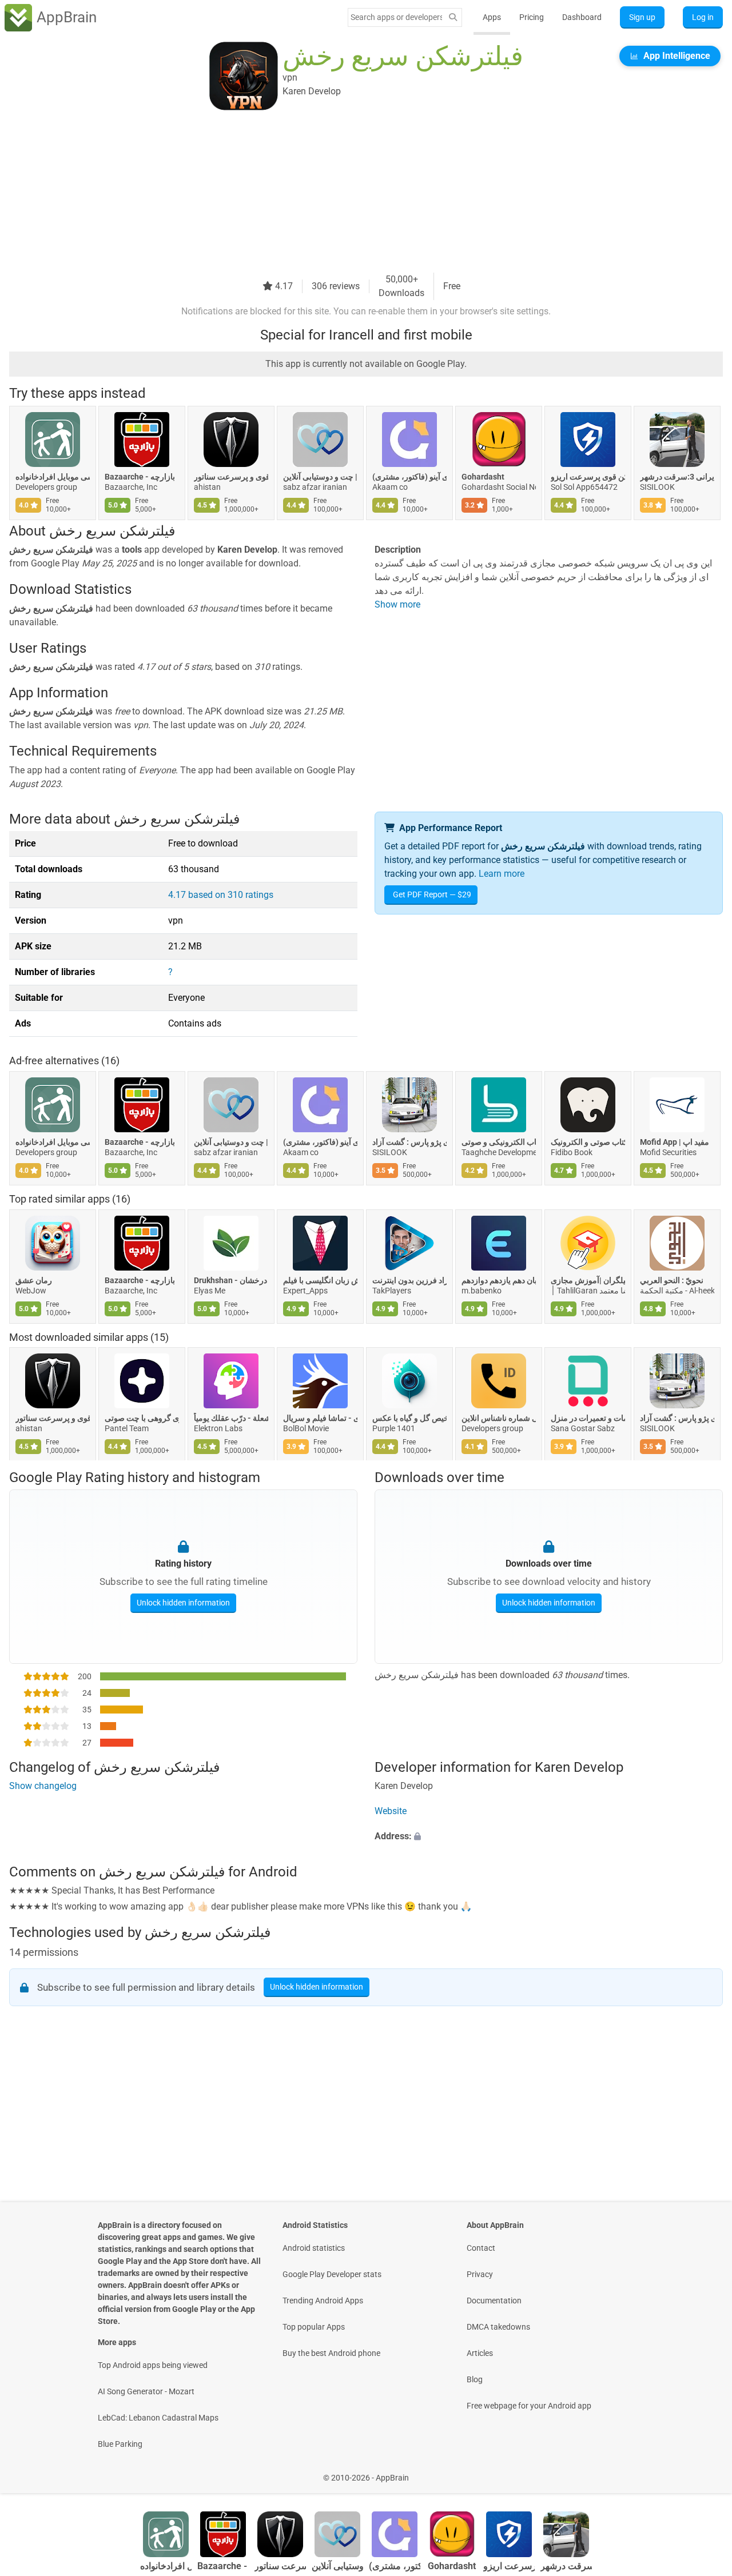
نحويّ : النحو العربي (672, 1280)
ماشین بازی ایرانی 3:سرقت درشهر (677, 477)
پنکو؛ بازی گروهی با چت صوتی (142, 1419)
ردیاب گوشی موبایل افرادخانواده (53, 477)
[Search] (453, 17)
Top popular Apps (314, 2327)
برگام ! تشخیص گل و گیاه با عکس (409, 1419)
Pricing (532, 17)
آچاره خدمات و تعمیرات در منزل (588, 1419)
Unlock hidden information (183, 1602)
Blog (475, 2379)
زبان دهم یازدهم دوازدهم (499, 1280)
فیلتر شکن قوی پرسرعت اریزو (588, 477)
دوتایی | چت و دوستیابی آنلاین (320, 477)
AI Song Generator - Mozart (146, 2391)
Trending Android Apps (323, 2301)
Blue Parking (120, 2444)
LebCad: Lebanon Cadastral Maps (158, 2418)
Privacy (480, 2274)
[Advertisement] (352, 193)
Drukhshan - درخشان (230, 1280)
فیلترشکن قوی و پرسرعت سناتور (231, 477)
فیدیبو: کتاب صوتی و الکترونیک (588, 1142)
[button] (549, 1837)
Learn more (502, 874)
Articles (480, 2353)
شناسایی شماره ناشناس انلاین (499, 1419)
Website (391, 1812)
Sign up (642, 17)
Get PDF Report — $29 (432, 894)
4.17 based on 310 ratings (221, 895)
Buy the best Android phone (331, 2353)
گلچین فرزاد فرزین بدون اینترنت (409, 1280)
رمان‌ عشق (34, 1280)
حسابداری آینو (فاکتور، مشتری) (409, 477)
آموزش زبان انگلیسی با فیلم (320, 1280)
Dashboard (582, 17)
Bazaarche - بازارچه (140, 477)
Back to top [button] (703, 2472)
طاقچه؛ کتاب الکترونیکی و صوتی (499, 1142)
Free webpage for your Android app (529, 2406)
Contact (481, 2248)
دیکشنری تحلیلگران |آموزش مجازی (588, 1280)
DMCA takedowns (498, 2327)
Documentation (494, 2301)
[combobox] (396, 17)
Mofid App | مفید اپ (675, 1142)
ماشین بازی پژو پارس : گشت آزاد (409, 1142)
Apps (492, 17)
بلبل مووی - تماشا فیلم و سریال (320, 1419)
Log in (703, 17)
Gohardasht (483, 477)
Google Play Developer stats (332, 2274)
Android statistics (314, 2248)
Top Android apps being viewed (153, 2365)
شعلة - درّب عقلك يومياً (231, 1419)
